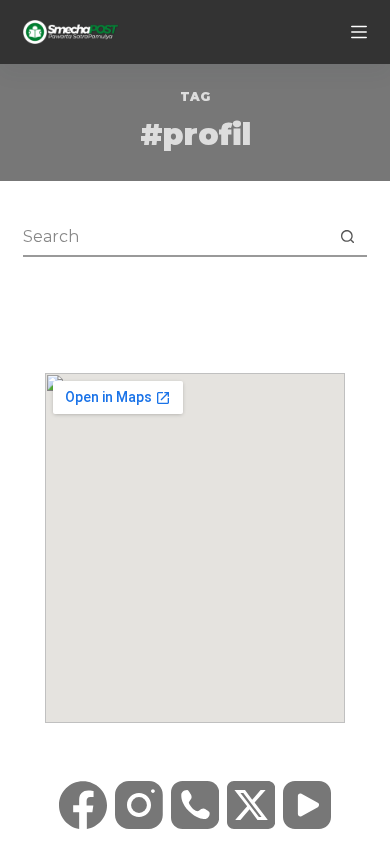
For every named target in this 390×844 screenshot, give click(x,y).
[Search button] (348, 236)
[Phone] (195, 805)
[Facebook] (83, 805)
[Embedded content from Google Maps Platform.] (195, 548)
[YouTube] (307, 805)
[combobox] (175, 236)
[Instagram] (139, 805)
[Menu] (359, 32)
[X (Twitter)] (251, 805)
